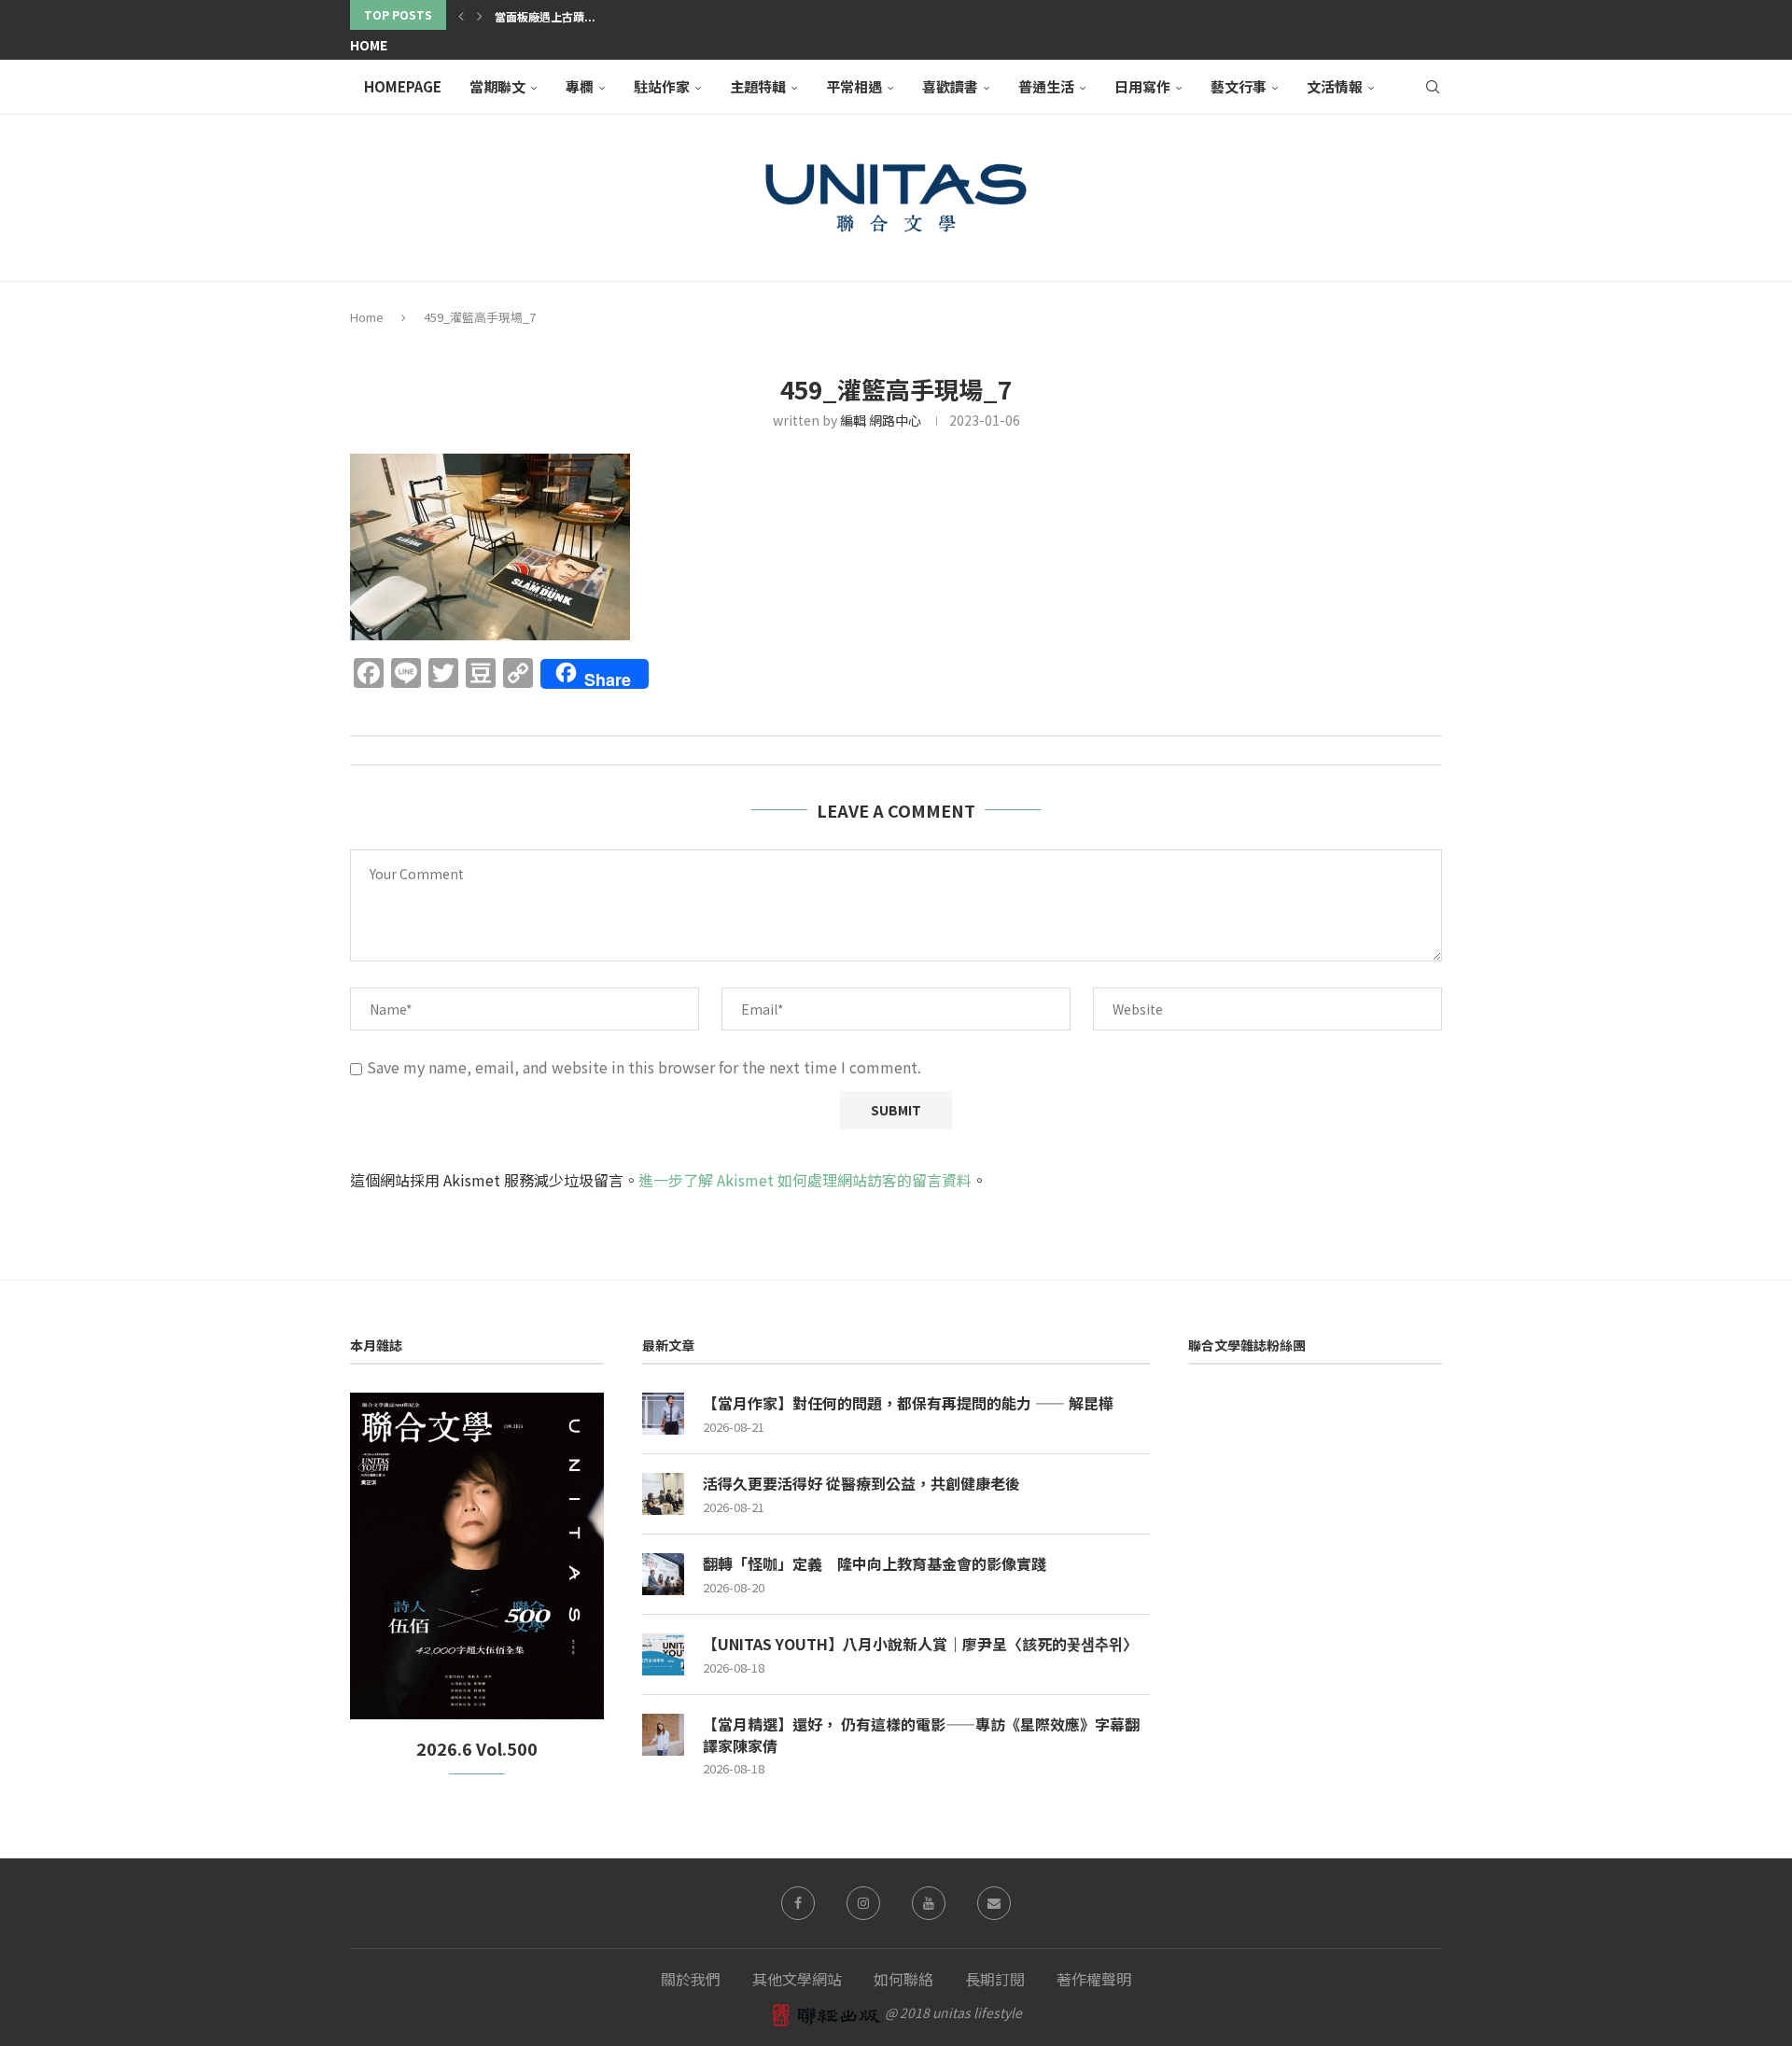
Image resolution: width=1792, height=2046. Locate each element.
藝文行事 (1239, 86)
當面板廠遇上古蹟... (545, 16)
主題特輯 (758, 86)
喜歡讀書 (950, 86)
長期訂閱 (995, 1979)
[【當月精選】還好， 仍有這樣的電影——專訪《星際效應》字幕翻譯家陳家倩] (663, 1735)
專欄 (580, 86)
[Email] (994, 1903)
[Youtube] (929, 1903)
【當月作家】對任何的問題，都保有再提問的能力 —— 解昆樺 (908, 1403)
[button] (461, 15)
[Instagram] (863, 1903)
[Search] (1433, 87)
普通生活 (1046, 86)
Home (369, 45)
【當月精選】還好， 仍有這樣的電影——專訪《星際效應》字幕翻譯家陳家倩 (921, 1735)
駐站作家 (662, 86)
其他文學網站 (797, 1979)
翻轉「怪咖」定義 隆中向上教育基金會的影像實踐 (875, 1563)
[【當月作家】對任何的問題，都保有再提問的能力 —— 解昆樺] (663, 1414)
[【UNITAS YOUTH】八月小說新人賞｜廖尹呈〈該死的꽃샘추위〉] (663, 1654)
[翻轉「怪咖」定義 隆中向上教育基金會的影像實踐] (663, 1574)
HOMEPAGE (403, 86)
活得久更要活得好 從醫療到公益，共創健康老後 (861, 1483)
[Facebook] (798, 1903)
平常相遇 (854, 86)
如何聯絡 (903, 1979)
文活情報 (1335, 86)
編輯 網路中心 (881, 420)
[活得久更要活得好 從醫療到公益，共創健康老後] (663, 1494)
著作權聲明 (1094, 1979)
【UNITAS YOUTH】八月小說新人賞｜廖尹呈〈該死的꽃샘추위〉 (920, 1644)
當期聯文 (497, 86)
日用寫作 (1142, 86)
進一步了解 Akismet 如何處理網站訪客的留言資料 (805, 1180)
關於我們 (691, 1979)
